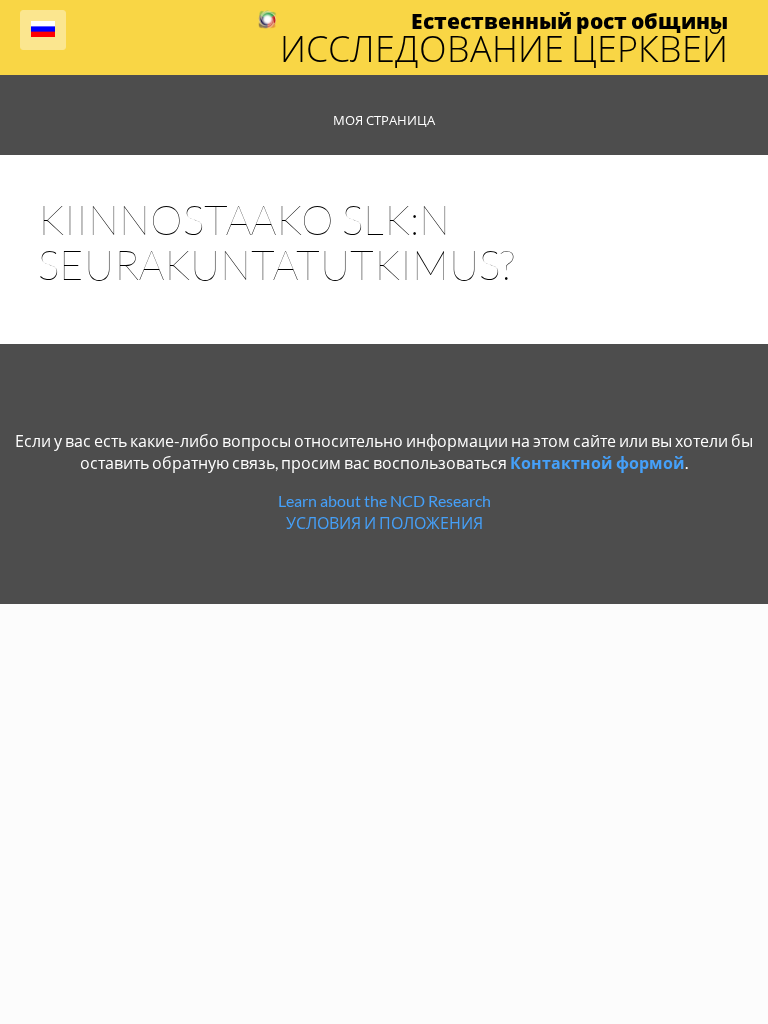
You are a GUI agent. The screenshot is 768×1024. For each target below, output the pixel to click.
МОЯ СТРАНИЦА (384, 120)
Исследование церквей (504, 48)
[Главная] (267, 22)
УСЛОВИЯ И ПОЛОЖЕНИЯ (384, 522)
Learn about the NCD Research (384, 500)
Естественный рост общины (569, 21)
